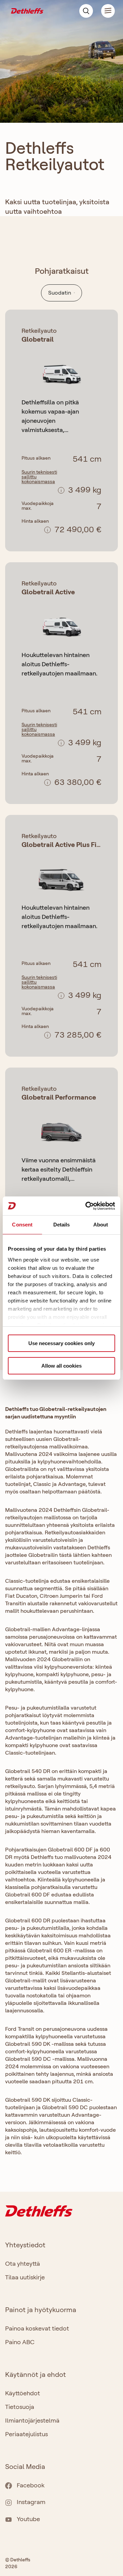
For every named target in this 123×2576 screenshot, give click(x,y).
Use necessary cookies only (61, 1343)
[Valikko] (104, 11)
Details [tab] (62, 1225)
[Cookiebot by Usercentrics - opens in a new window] (87, 1206)
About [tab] (101, 1225)
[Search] (86, 11)
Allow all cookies (61, 1366)
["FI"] (27, 10)
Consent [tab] (22, 1225)
